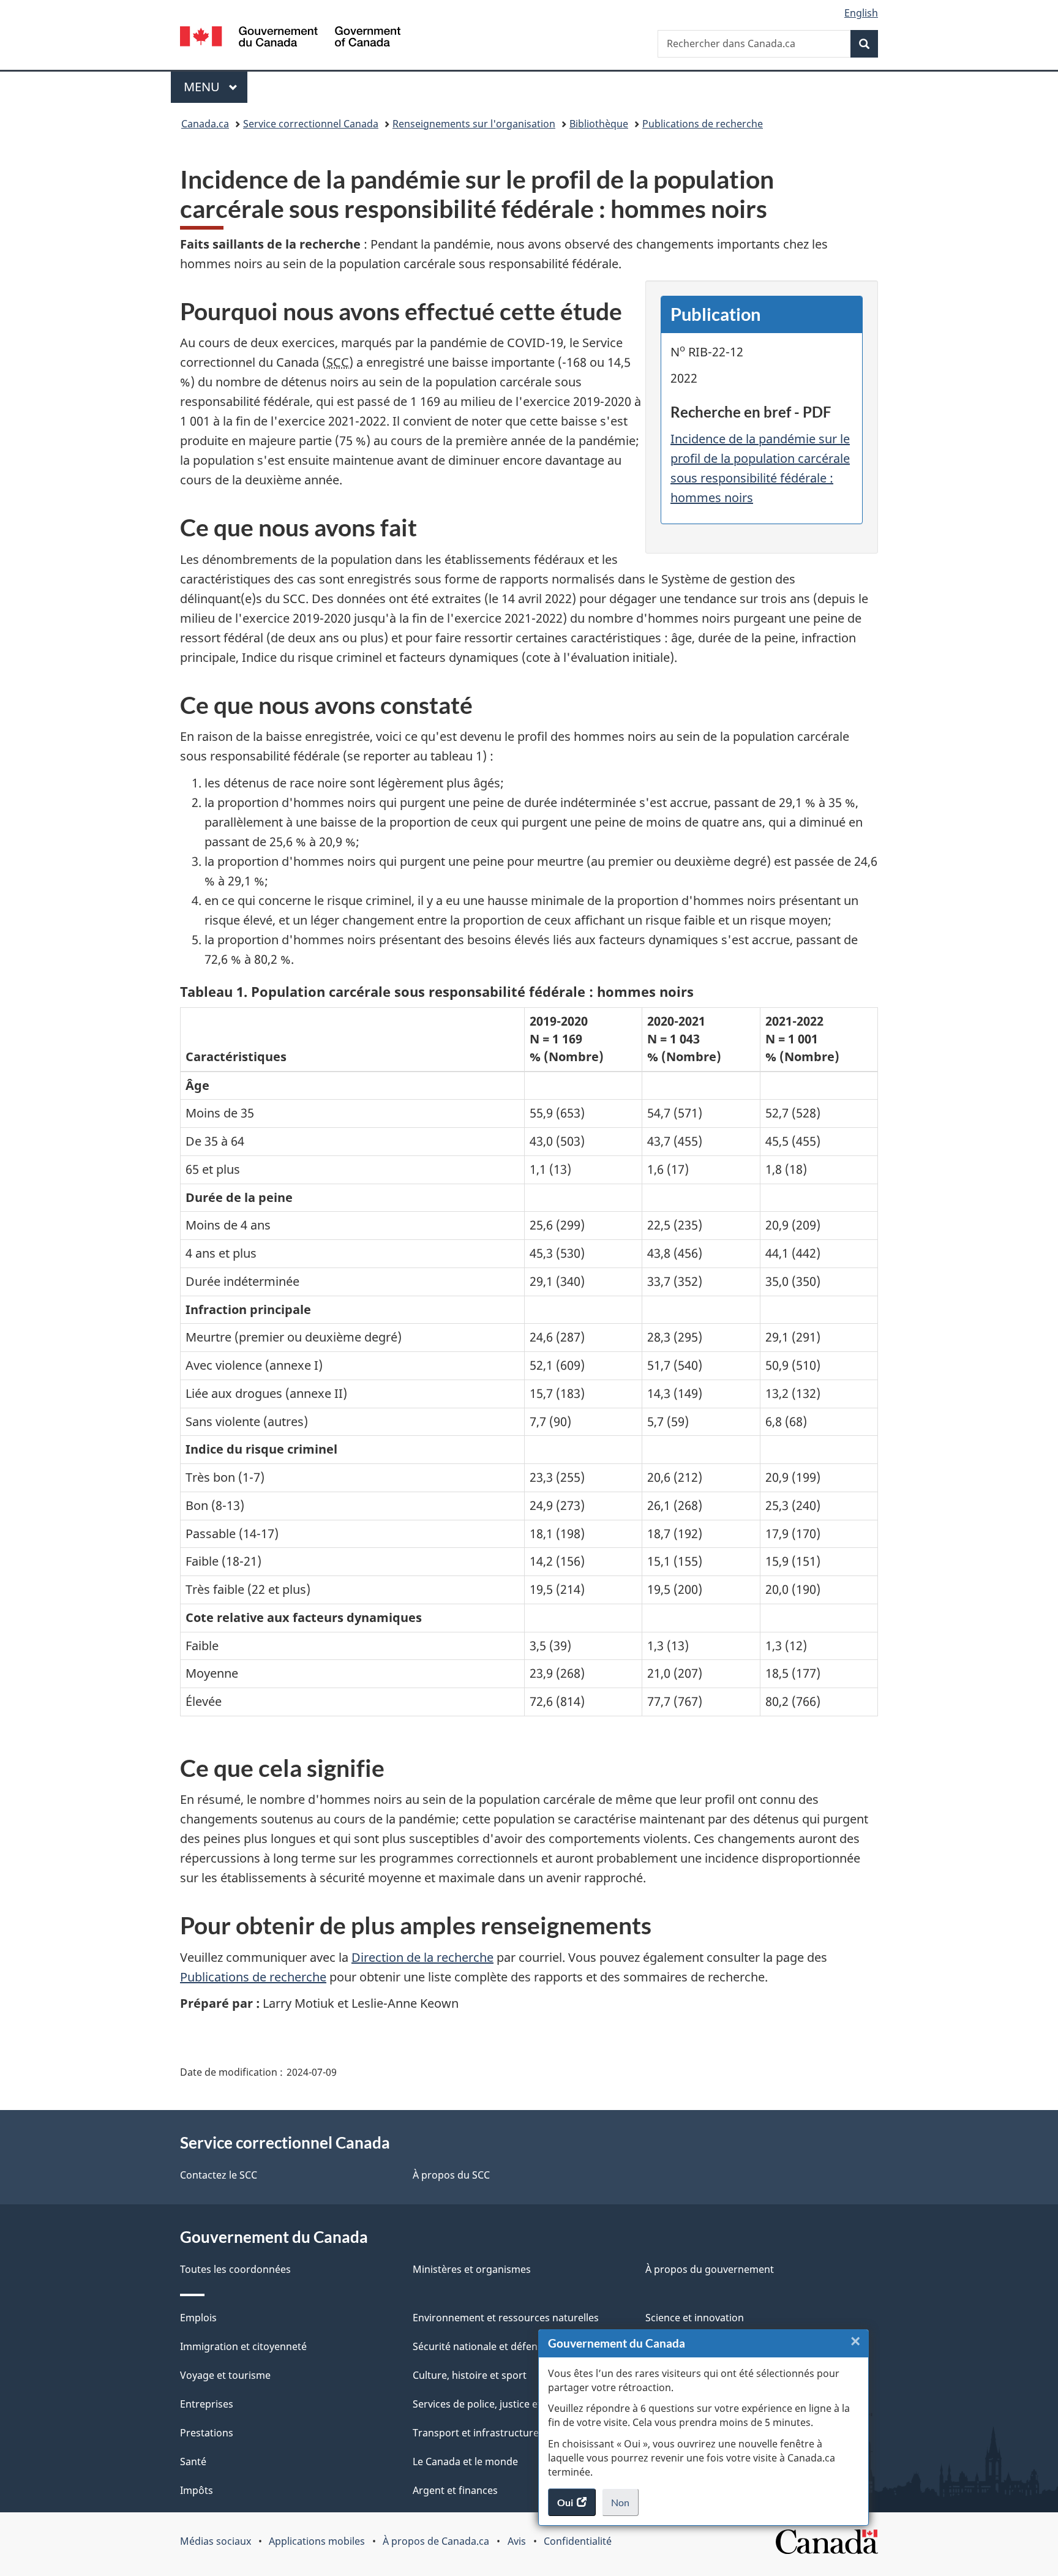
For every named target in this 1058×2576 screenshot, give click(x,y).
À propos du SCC (451, 2175)
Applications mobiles (317, 2541)
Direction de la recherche (422, 1957)
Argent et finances (455, 2490)
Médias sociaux (216, 2541)
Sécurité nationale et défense (480, 2346)
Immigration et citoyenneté (243, 2346)
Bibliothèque (599, 124)
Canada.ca (205, 124)
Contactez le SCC (219, 2175)
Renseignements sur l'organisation (474, 124)
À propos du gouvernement (710, 2269)
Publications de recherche (703, 124)
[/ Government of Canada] (290, 38)
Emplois (198, 2318)
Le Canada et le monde (465, 2461)
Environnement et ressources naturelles (506, 2318)
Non (625, 2506)
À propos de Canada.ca (436, 2541)
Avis (517, 2541)
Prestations (207, 2433)
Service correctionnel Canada (311, 124)
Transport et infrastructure (476, 2433)
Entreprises (207, 2404)
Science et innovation (695, 2318)
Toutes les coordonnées (235, 2269)
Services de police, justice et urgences (500, 2404)
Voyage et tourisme (225, 2375)
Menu (216, 87)
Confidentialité (578, 2541)
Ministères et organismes (472, 2269)
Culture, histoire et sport (470, 2375)
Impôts (197, 2490)
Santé (193, 2461)
